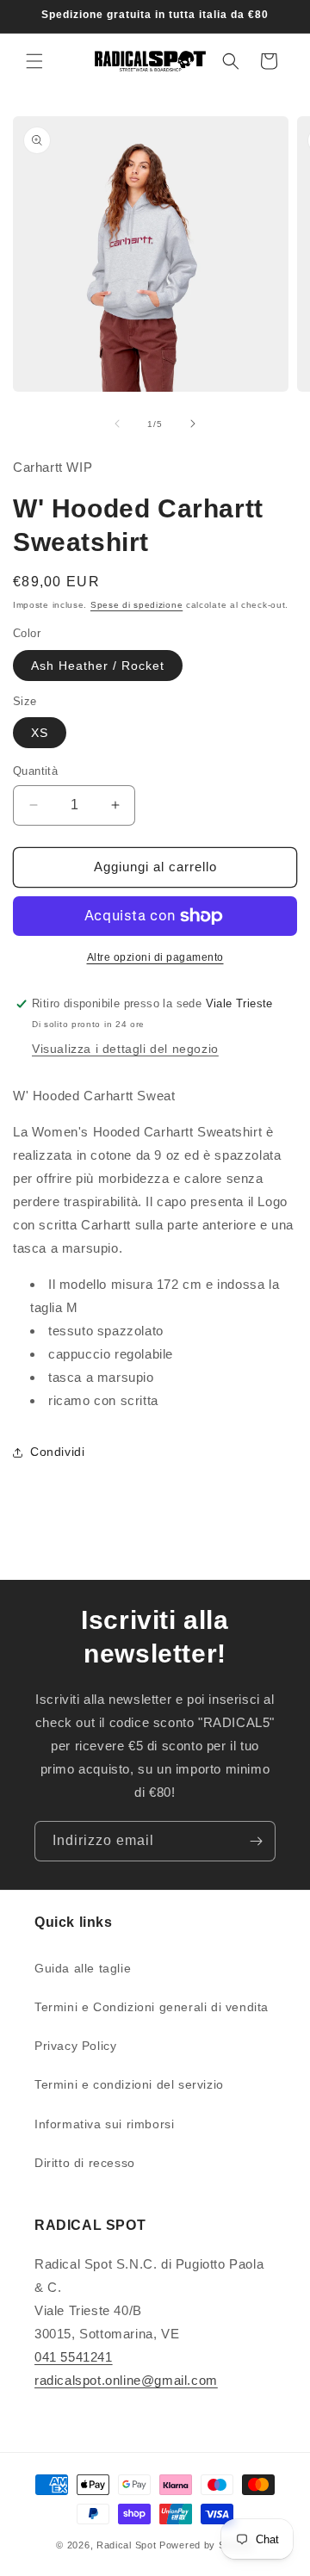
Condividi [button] (57, 1452)
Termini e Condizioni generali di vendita (152, 2007)
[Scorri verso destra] (193, 424)
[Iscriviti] (256, 1841)
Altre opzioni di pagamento (155, 957)
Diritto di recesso (85, 2163)
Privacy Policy (75, 2046)
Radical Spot (126, 2545)
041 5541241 (74, 2357)
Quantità (35, 771)
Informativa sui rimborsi (104, 2124)
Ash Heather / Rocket (98, 666)
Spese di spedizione (136, 605)
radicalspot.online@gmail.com (126, 2380)
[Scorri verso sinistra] (117, 424)
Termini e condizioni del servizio (129, 2084)
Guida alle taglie (83, 1968)
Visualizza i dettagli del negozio (125, 1049)
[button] (34, 61)
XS (40, 733)
